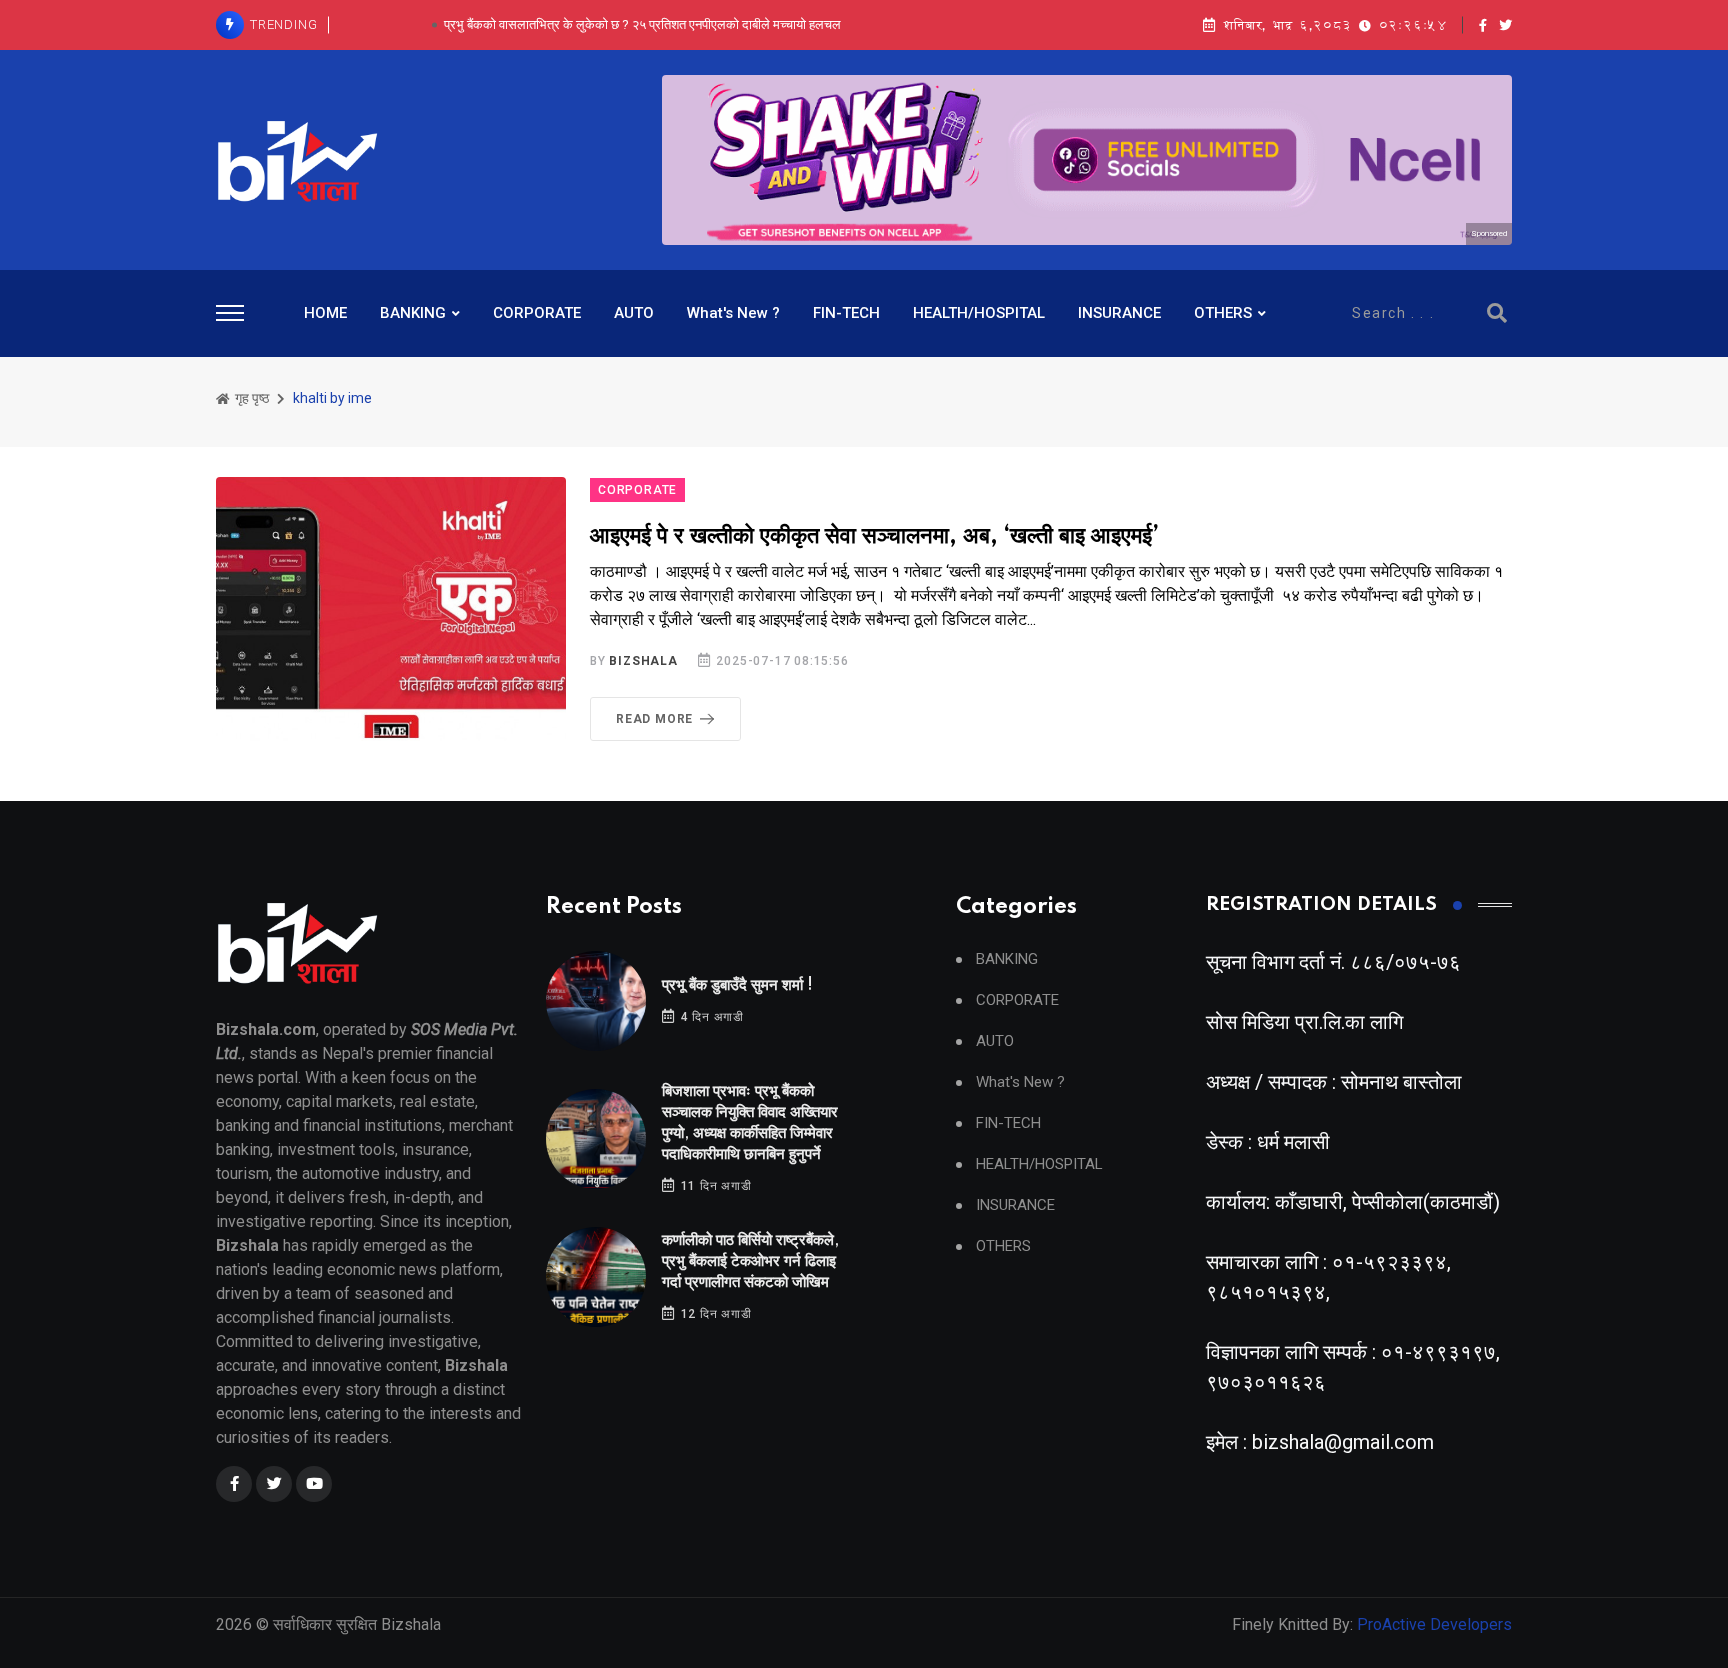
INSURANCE (1119, 313)
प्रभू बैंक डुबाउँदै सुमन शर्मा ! (737, 985)
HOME (325, 313)
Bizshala (643, 661)
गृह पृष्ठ (250, 398)
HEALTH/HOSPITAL (979, 313)
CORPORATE (537, 313)
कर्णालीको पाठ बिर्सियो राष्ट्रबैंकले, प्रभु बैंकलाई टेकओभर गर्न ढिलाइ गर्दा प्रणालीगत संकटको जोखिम (750, 1261)
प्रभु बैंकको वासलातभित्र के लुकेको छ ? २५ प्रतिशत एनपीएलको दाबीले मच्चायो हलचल (642, 24)
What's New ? (733, 313)
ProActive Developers (1434, 1624)
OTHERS (1223, 313)
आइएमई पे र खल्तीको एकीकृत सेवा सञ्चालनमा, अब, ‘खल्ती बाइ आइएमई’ (874, 536)
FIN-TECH (846, 313)
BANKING (413, 313)
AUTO (634, 313)
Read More (654, 719)
